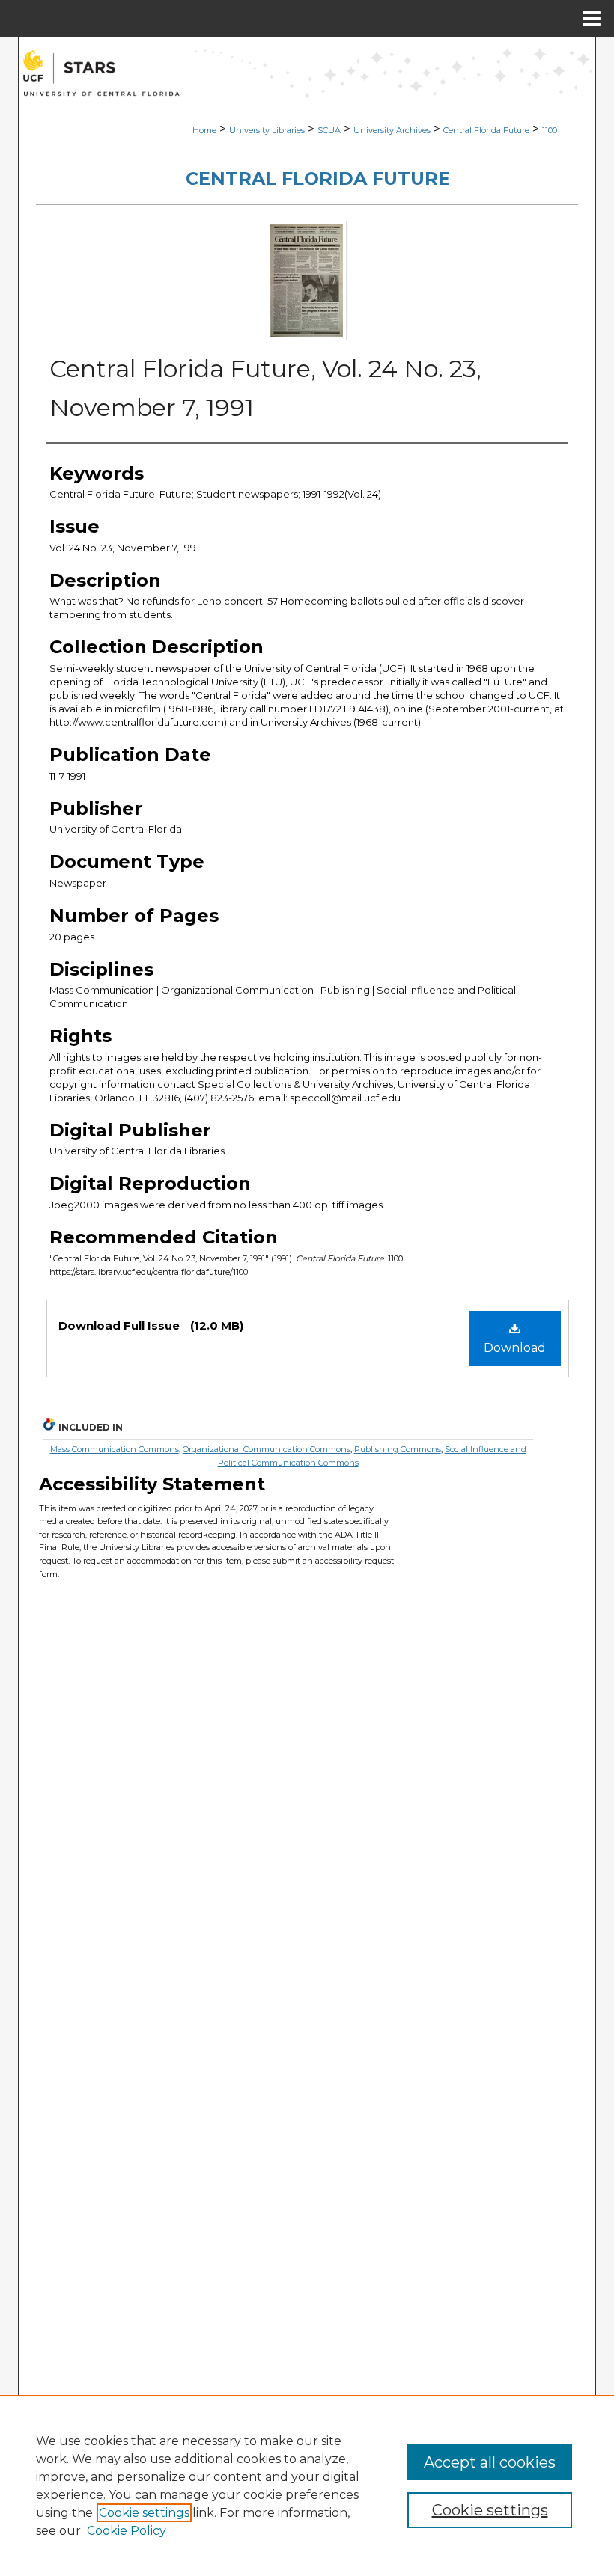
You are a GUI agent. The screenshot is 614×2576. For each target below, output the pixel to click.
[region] (307, 2485)
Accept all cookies (490, 2462)
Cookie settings (144, 2513)
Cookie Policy (127, 2531)
